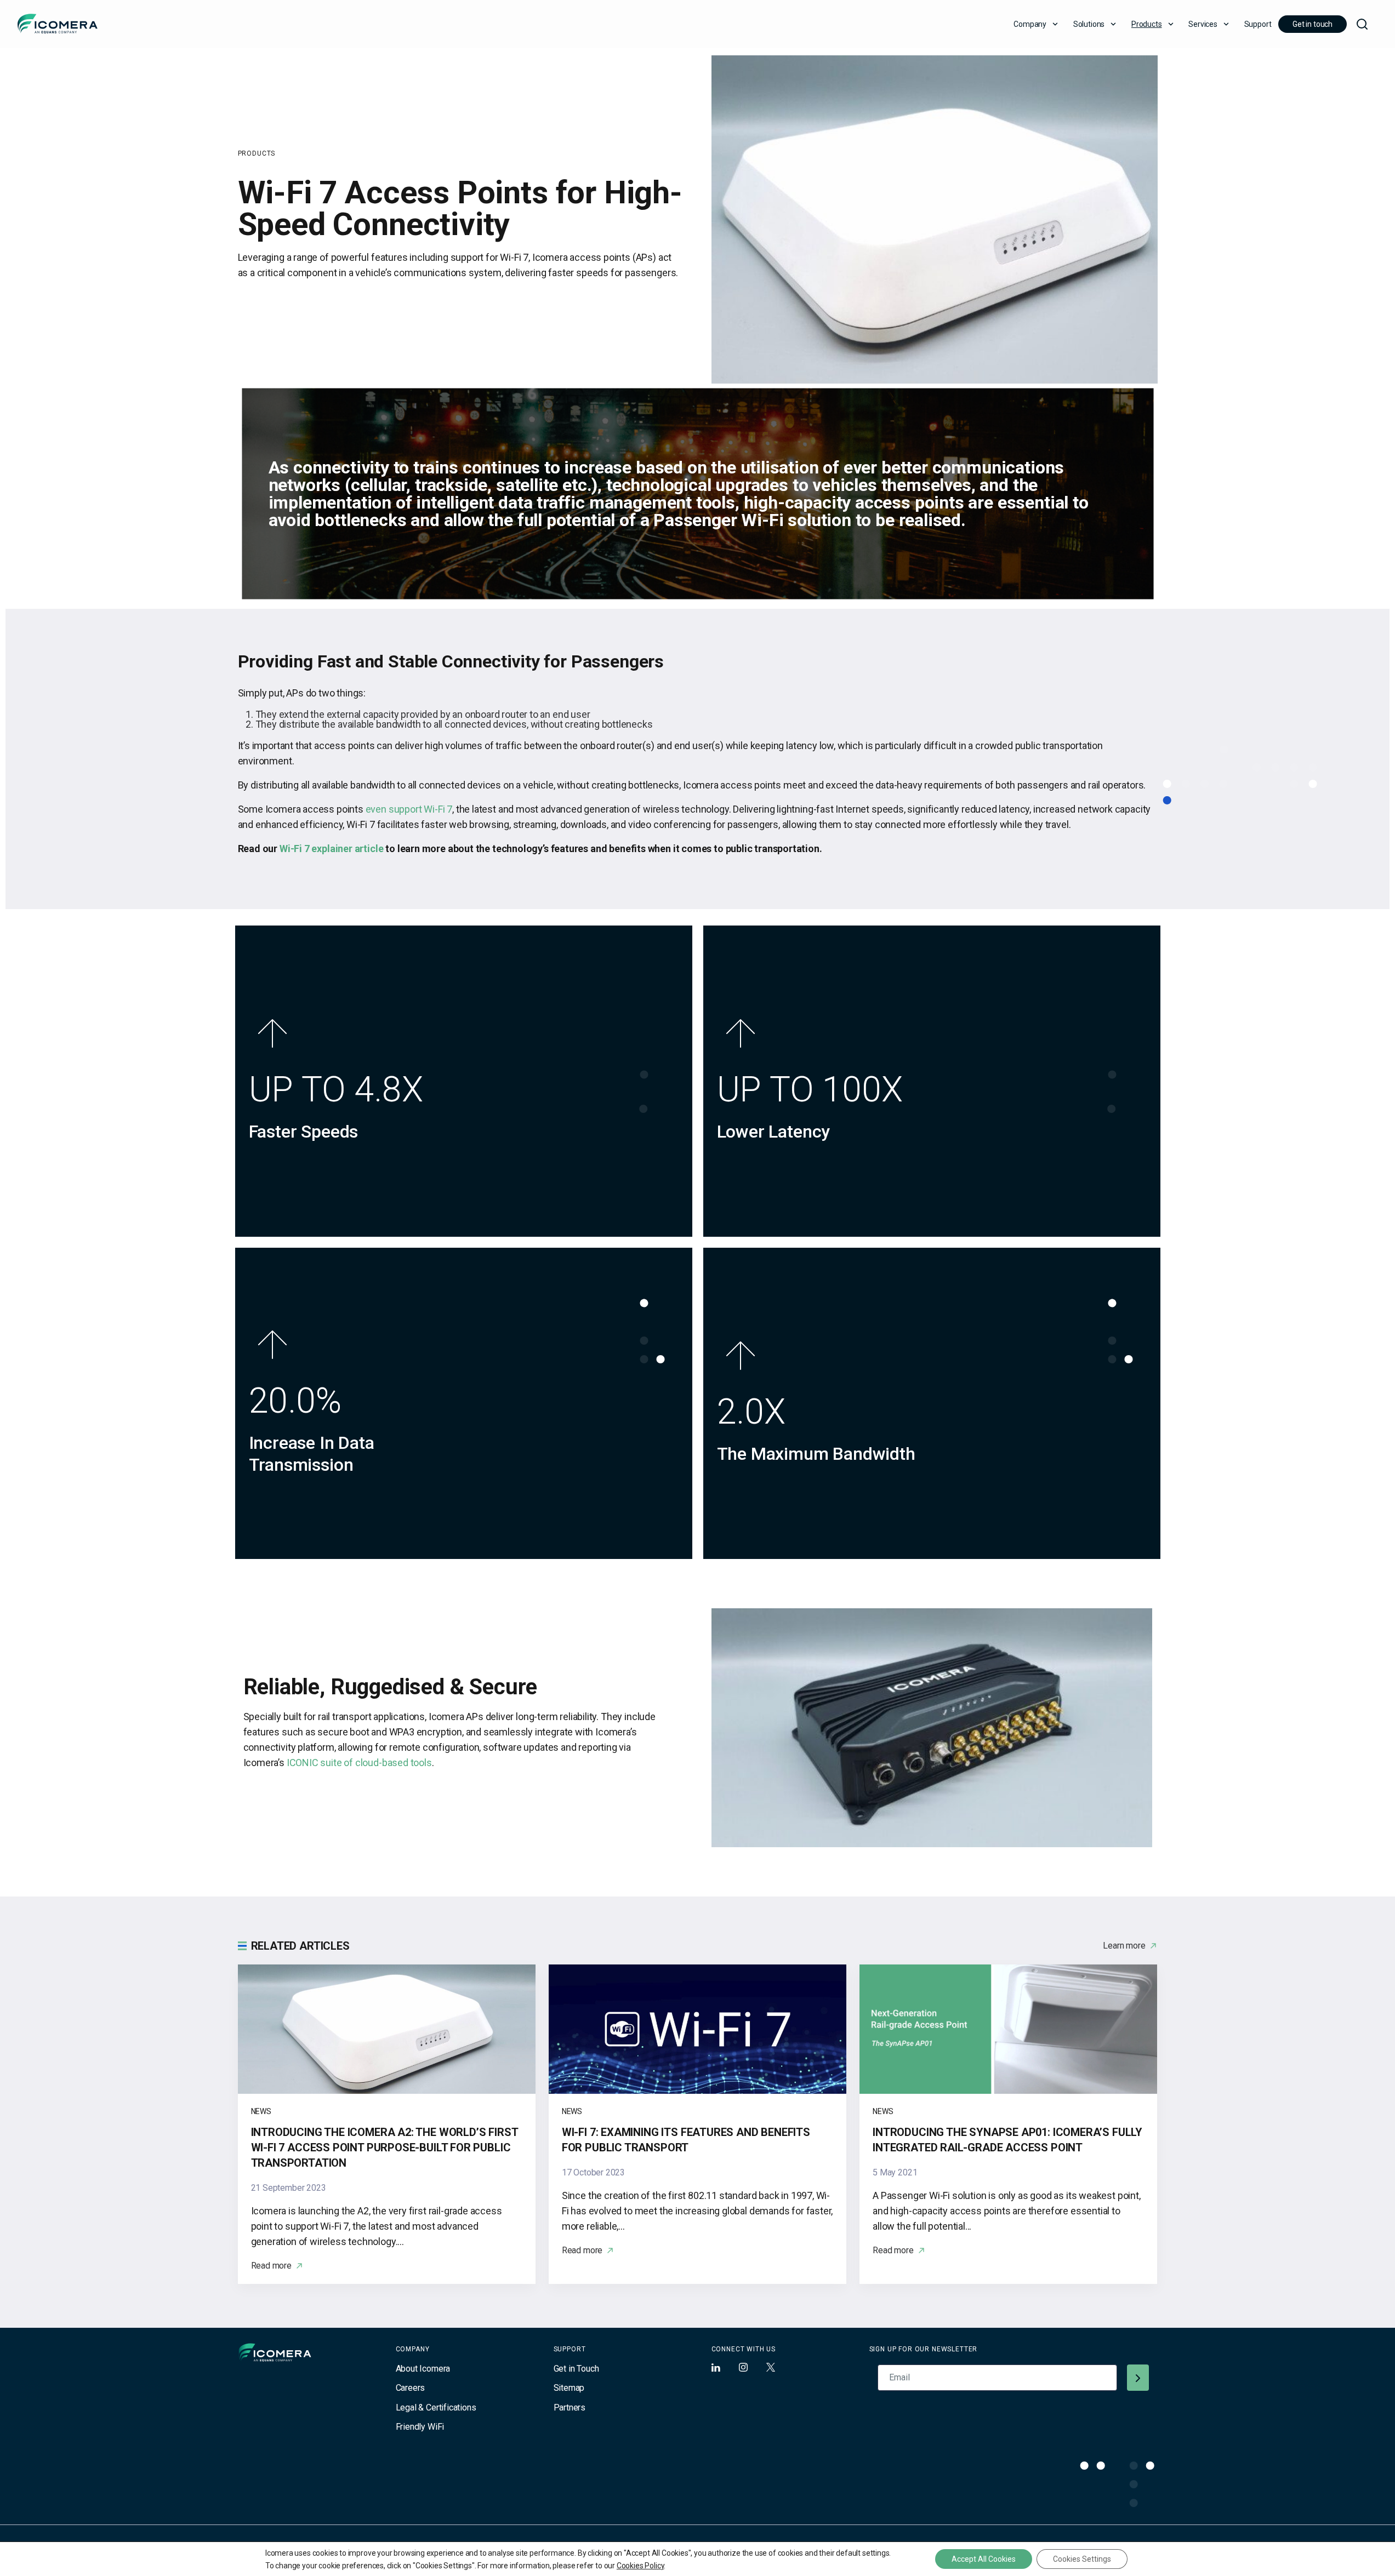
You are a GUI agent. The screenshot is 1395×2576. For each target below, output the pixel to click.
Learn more (1124, 1946)
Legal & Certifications (436, 2407)
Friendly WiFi (420, 2427)
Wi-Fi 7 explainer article (332, 849)
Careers (411, 2388)
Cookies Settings (1082, 2559)
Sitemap (569, 2388)
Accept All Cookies (984, 2559)
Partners (570, 2407)
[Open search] (1362, 24)
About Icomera (423, 2369)
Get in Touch (576, 2369)
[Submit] (1138, 2378)
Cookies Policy (640, 2566)
